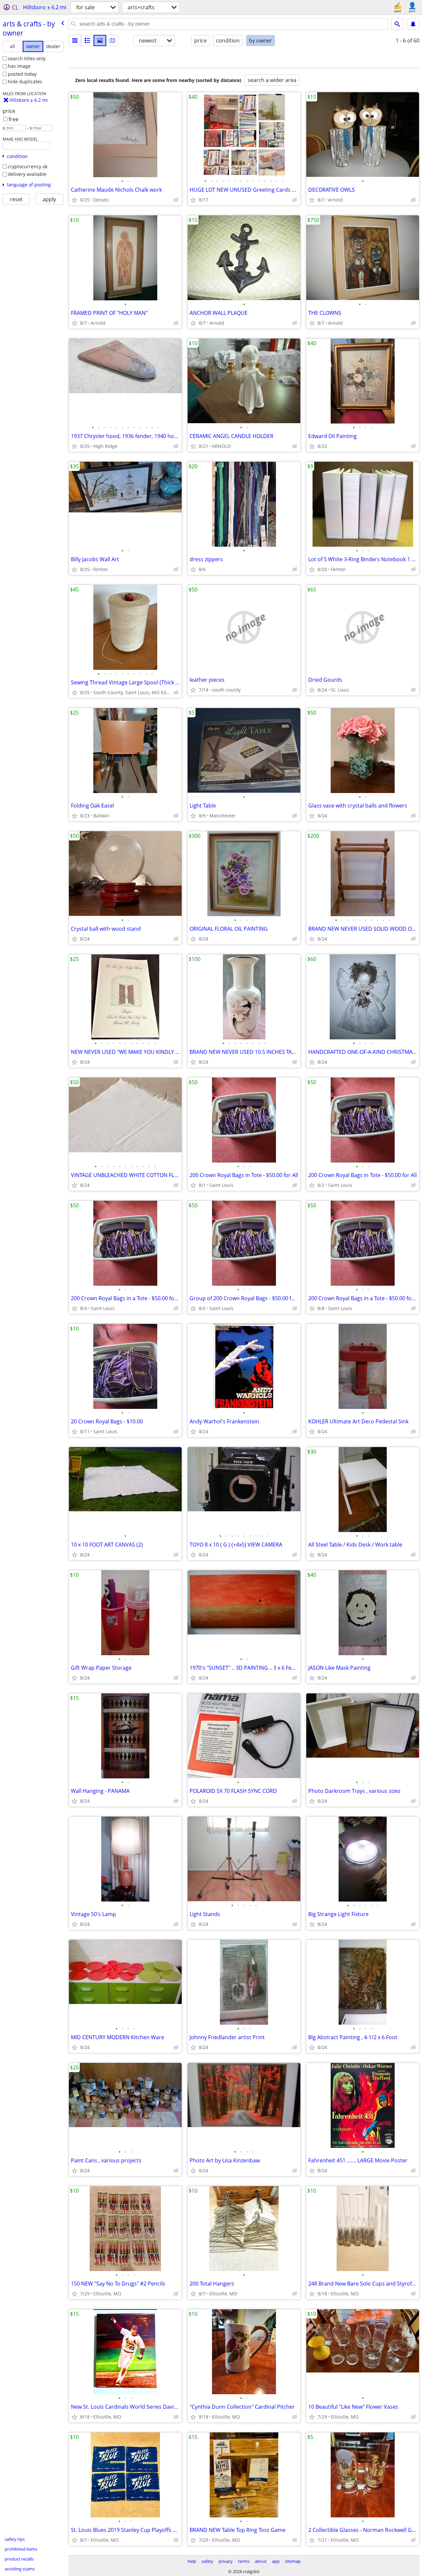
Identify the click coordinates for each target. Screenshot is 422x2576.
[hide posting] (176, 200)
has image (19, 66)
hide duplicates (25, 82)
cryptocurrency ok (28, 166)
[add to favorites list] (75, 200)
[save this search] (413, 24)
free (14, 119)
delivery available (27, 174)
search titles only (27, 58)
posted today (22, 74)
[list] (75, 41)
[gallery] (100, 41)
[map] (112, 41)
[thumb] (87, 41)
